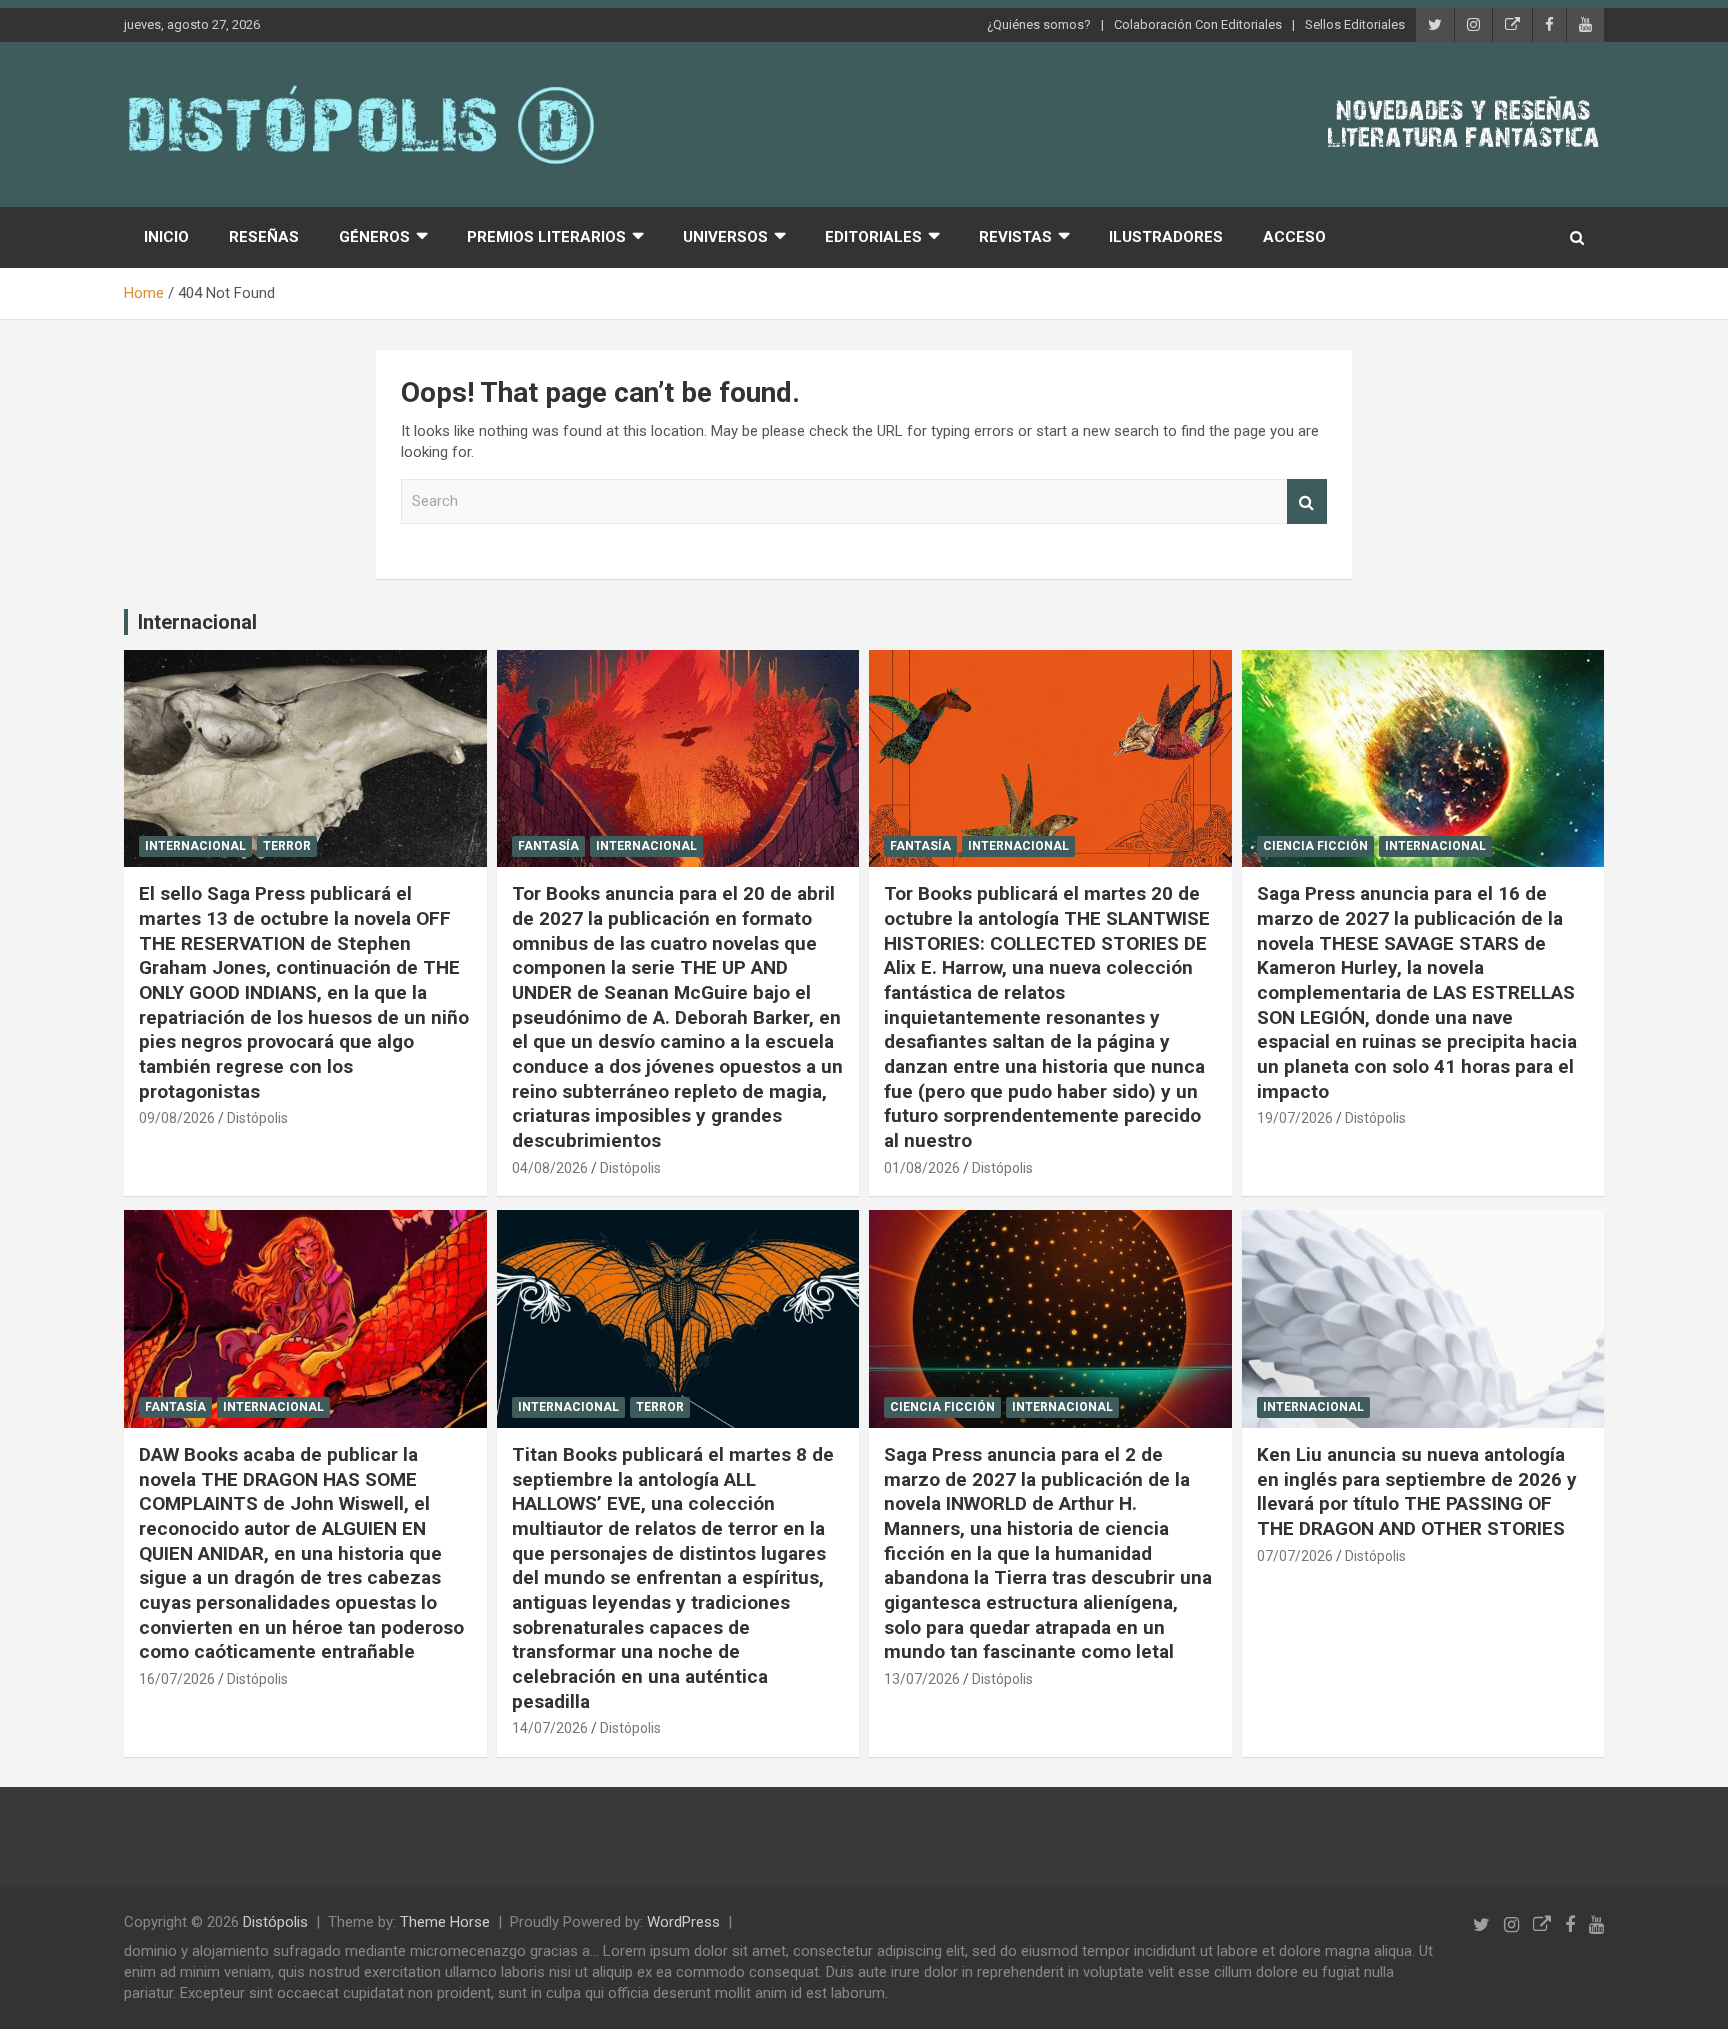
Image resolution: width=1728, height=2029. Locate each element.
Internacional (197, 622)
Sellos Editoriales (1355, 24)
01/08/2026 (922, 1168)
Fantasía (548, 846)
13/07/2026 (922, 1679)
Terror (287, 846)
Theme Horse (445, 1922)
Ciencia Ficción (1315, 846)
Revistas (1015, 237)
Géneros (374, 237)
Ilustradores (1166, 237)
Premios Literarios (546, 237)
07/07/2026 (1295, 1556)
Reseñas (264, 237)
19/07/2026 (1295, 1118)
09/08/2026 (177, 1118)
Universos (725, 237)
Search (1307, 501)
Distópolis (257, 1118)
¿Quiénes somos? (1039, 24)
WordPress (683, 1922)
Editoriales (873, 237)
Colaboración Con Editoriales (1198, 24)
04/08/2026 (550, 1168)
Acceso (1294, 237)
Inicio (166, 237)
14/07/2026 (550, 1728)
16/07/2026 (177, 1679)
